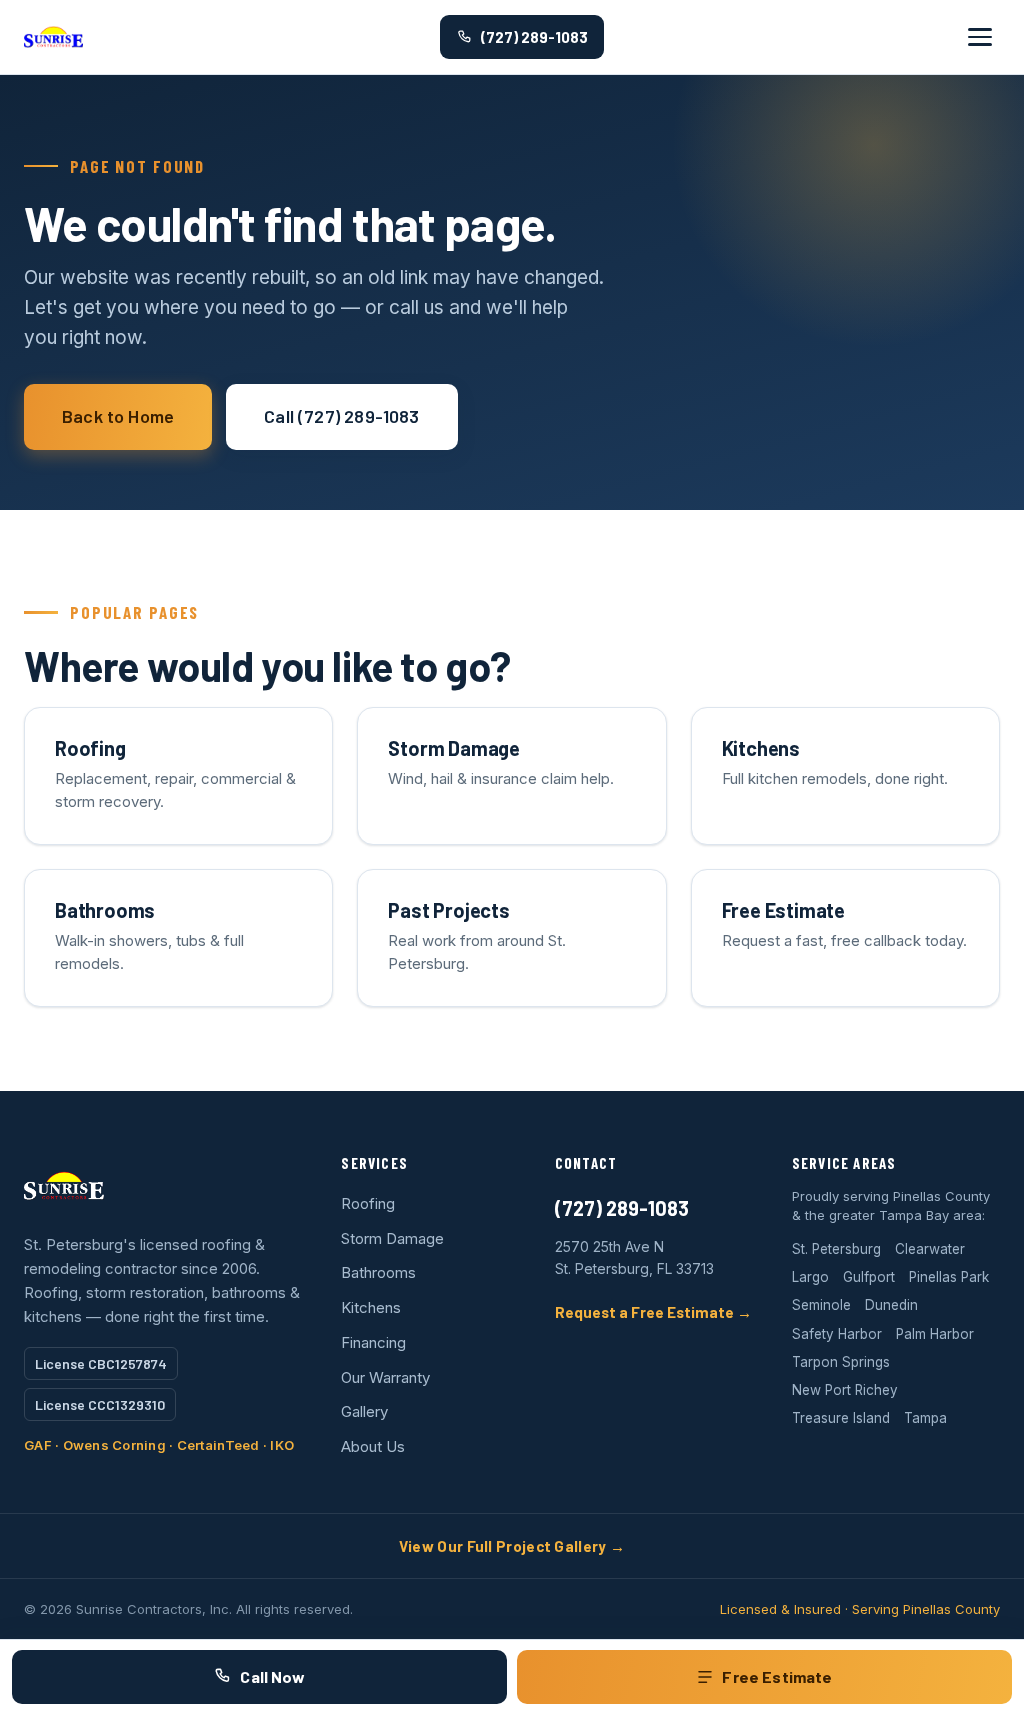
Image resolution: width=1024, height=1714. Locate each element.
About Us (373, 1446)
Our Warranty (385, 1377)
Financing (373, 1342)
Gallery (364, 1411)
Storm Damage (392, 1238)
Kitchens (371, 1307)
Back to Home (118, 416)
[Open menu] (980, 37)
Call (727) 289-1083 (341, 416)
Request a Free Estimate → (653, 1312)
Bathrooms (378, 1272)
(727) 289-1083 (534, 37)
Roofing (368, 1203)
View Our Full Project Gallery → (512, 1546)
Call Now (272, 1676)
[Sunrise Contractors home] (53, 37)
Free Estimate (777, 1676)
